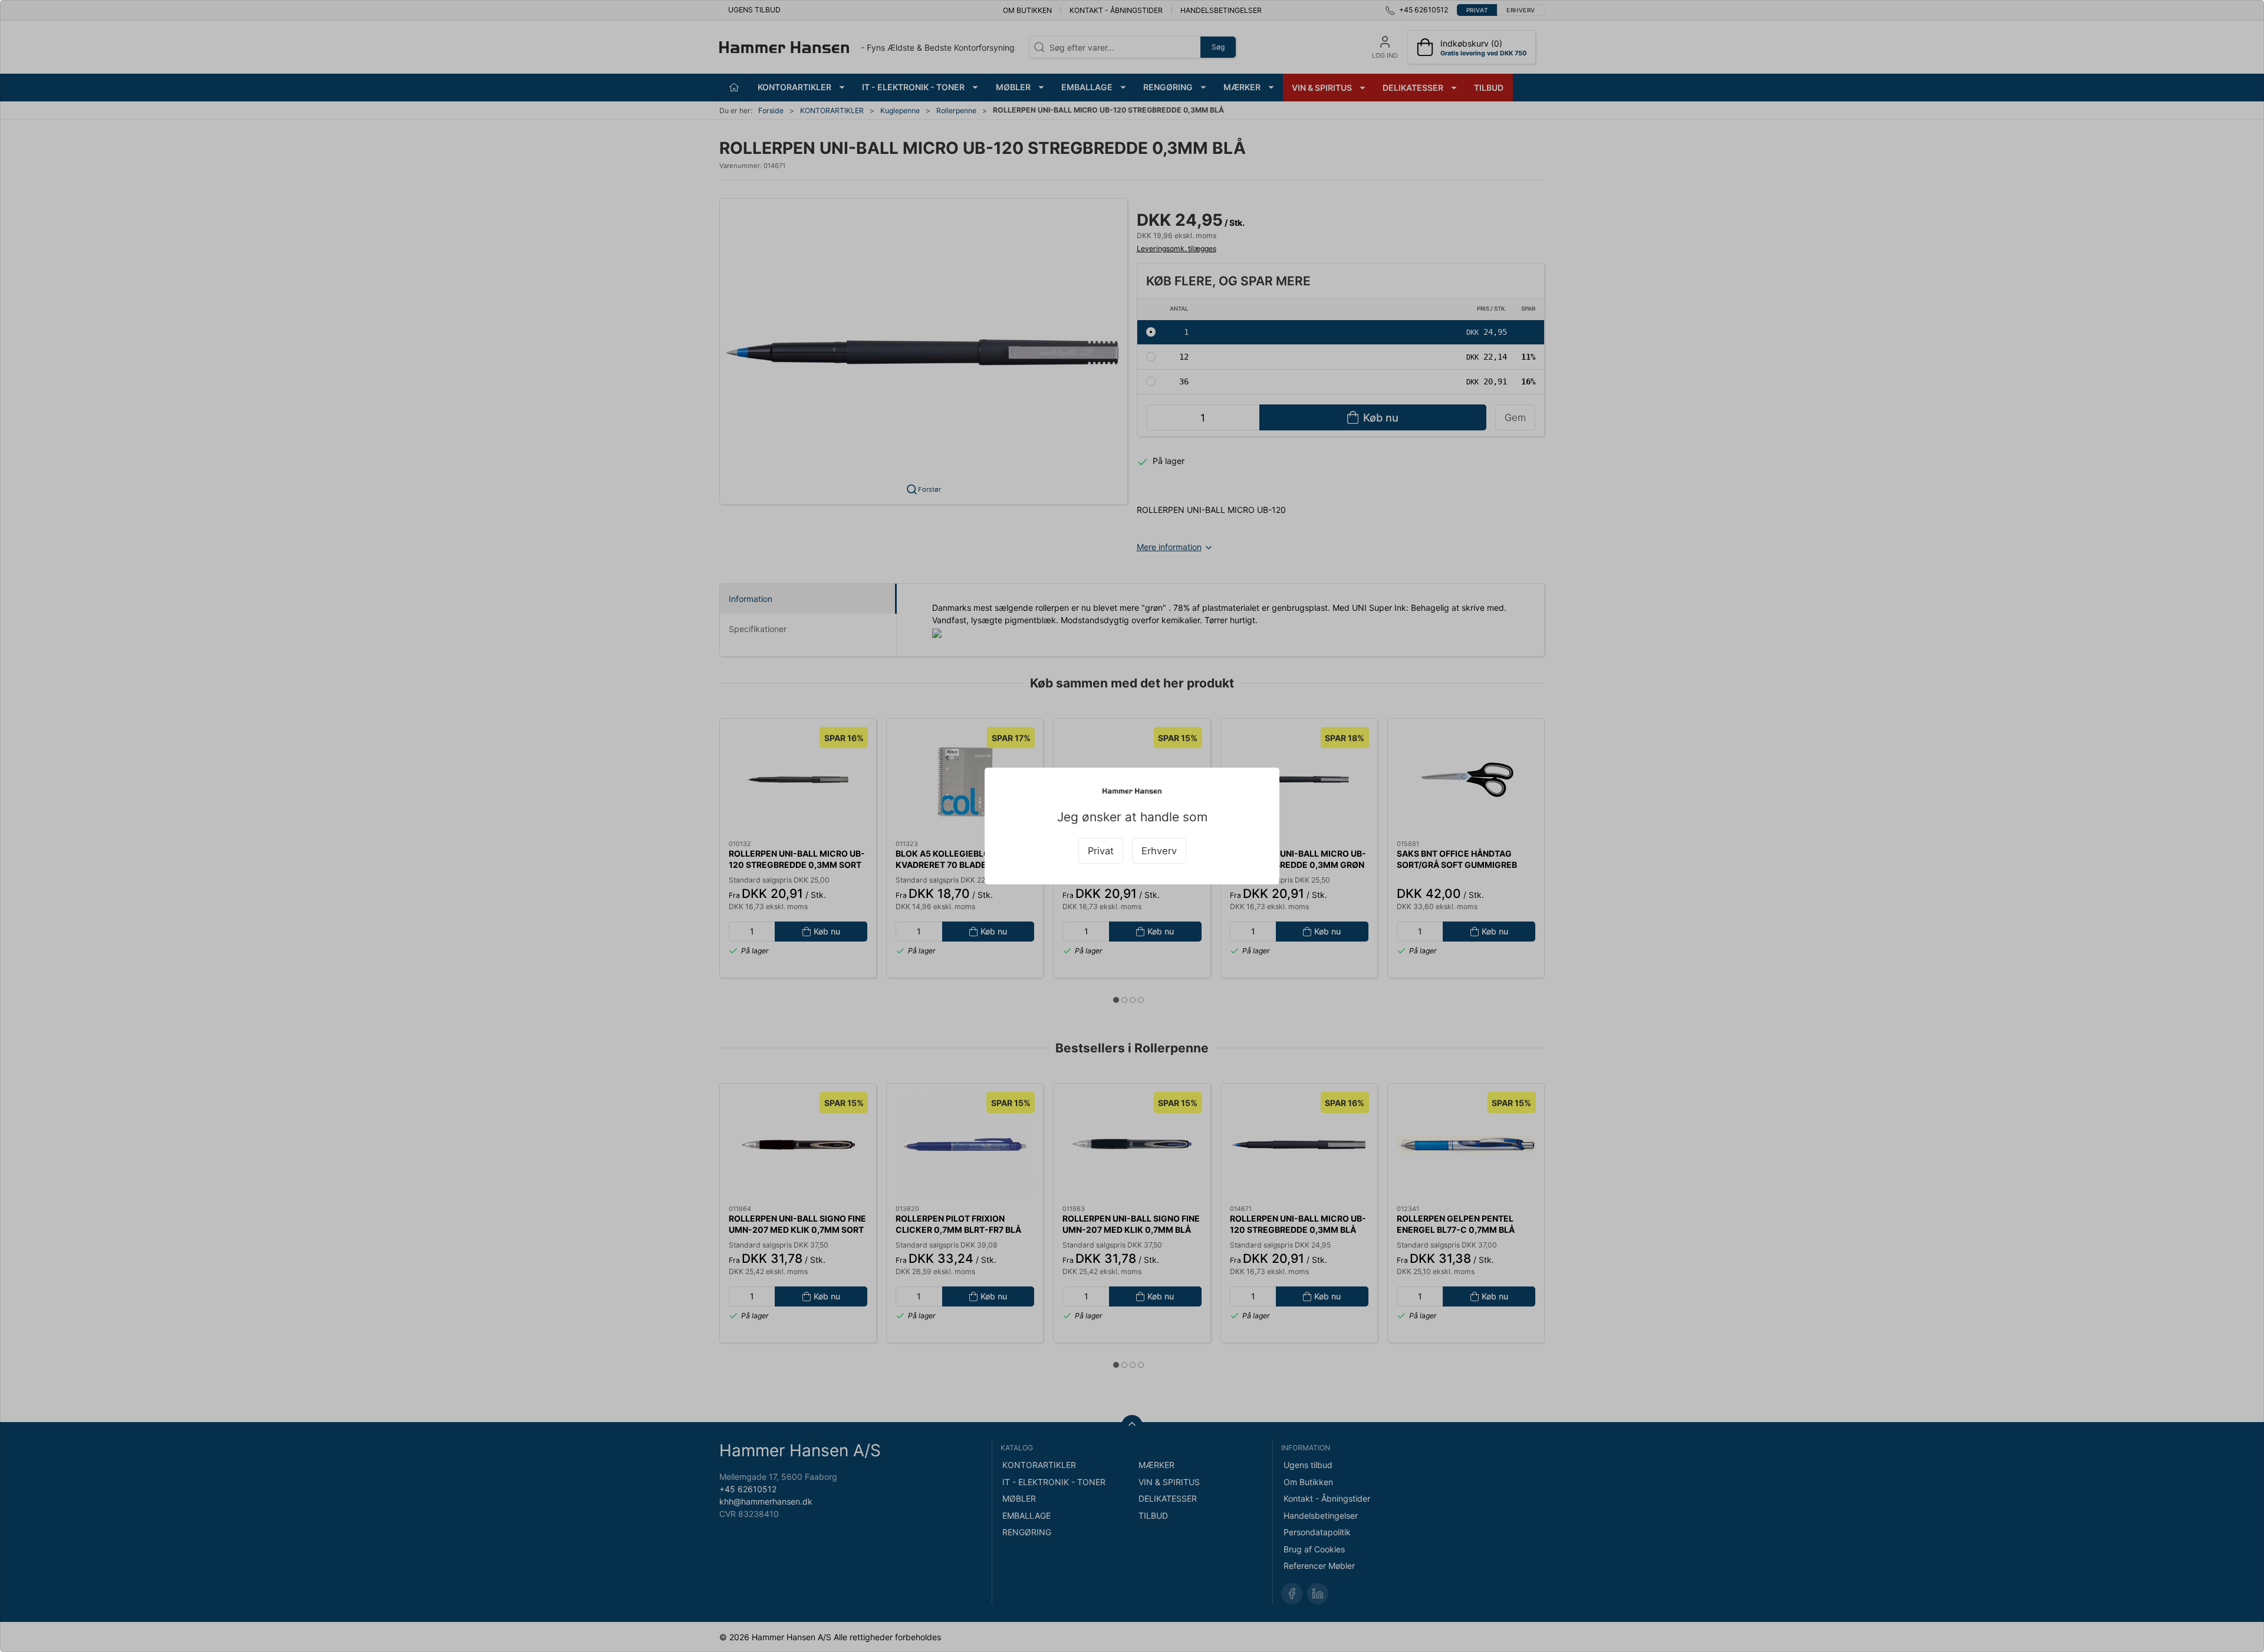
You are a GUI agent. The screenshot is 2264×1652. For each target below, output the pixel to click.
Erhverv (1159, 851)
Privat (1101, 851)
